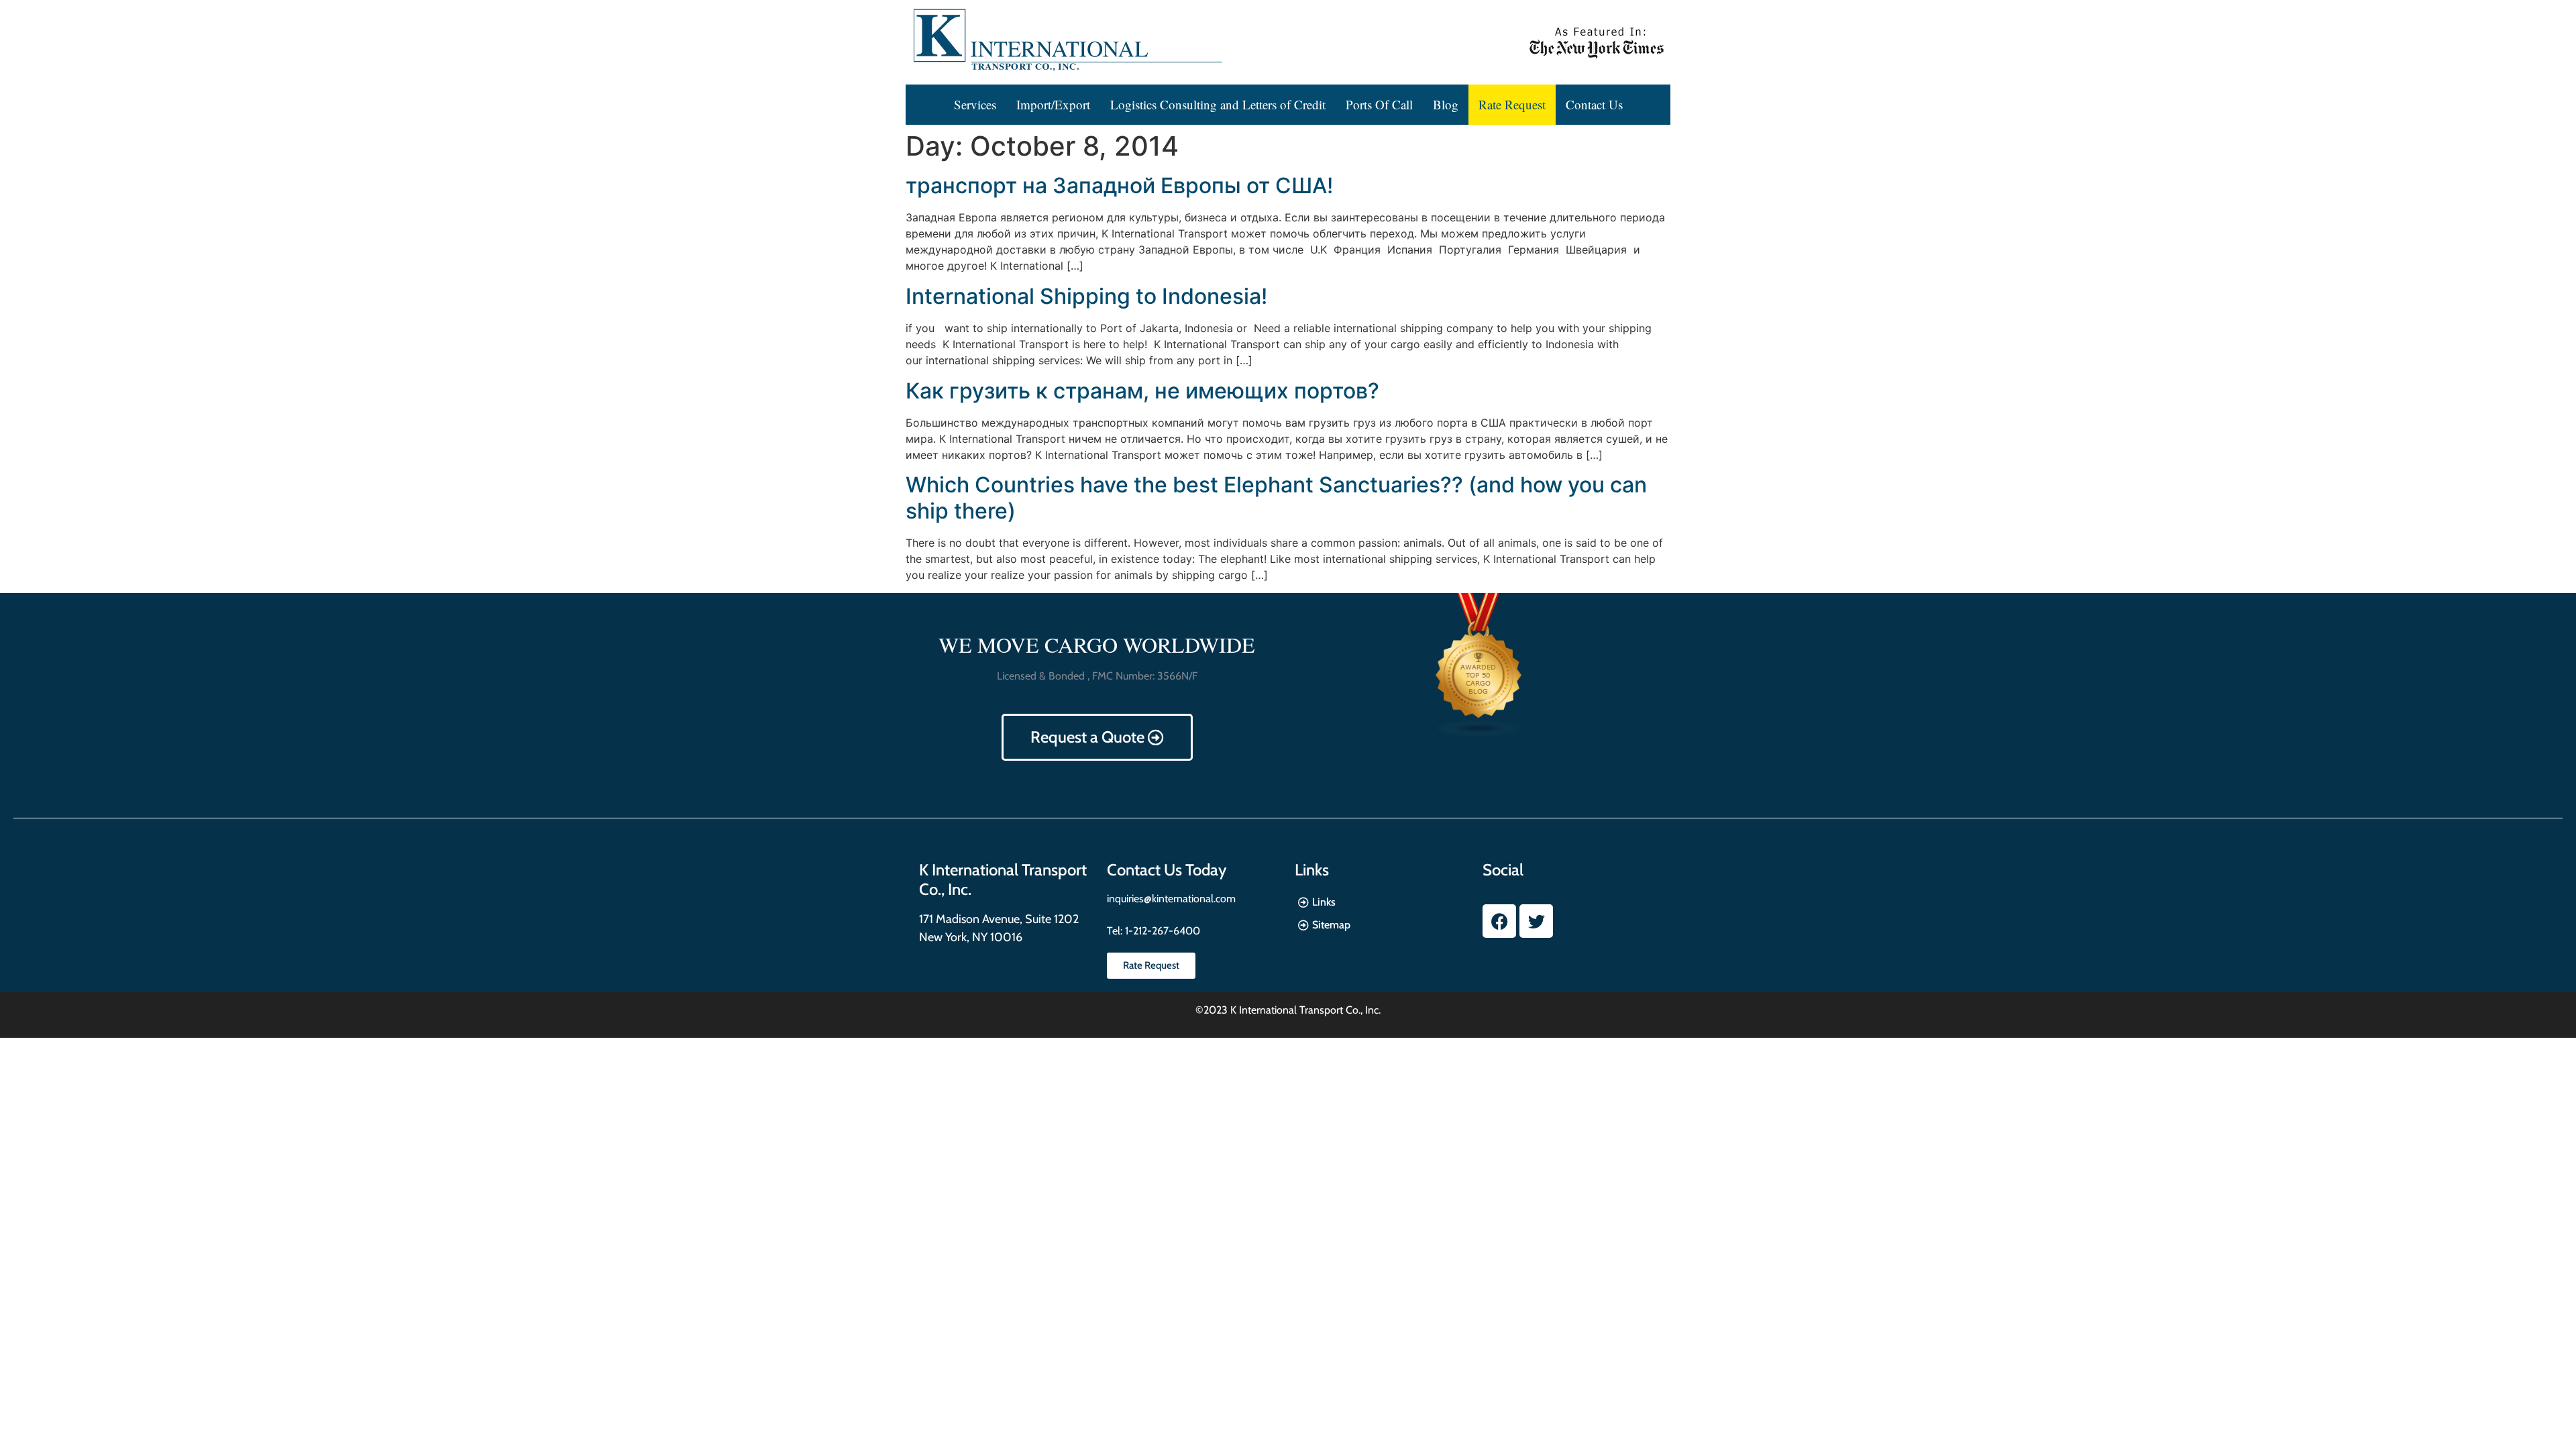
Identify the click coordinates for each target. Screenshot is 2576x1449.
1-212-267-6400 (1161, 931)
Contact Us (1594, 104)
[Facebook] (1499, 921)
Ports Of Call (1379, 104)
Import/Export (1053, 104)
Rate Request (1512, 104)
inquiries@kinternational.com (1171, 899)
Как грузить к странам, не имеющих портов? (1142, 391)
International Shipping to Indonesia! (1086, 296)
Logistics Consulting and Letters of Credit (1218, 104)
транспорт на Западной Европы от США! (1119, 185)
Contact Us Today (1167, 870)
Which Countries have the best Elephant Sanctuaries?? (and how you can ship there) (1276, 497)
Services (975, 104)
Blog (1446, 104)
